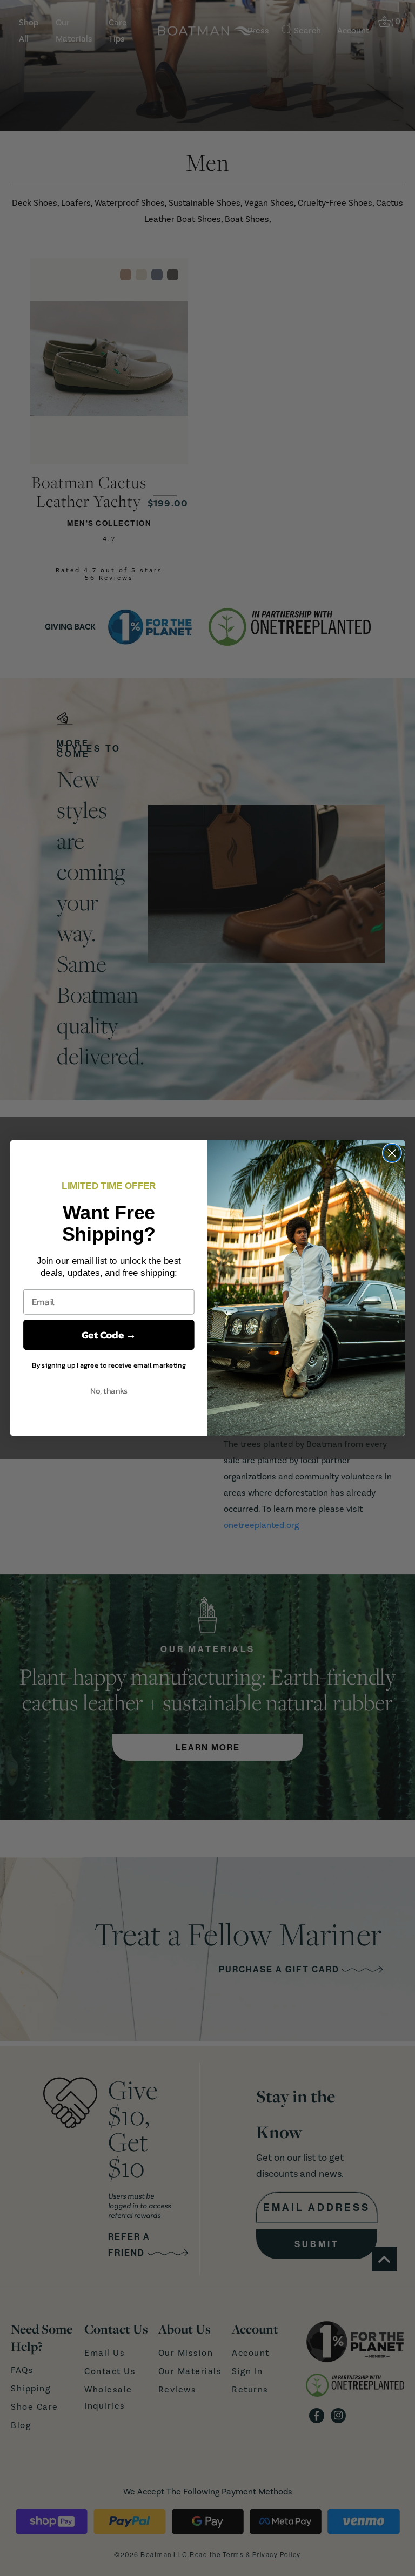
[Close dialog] (392, 1153)
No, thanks (109, 1390)
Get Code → (109, 1335)
